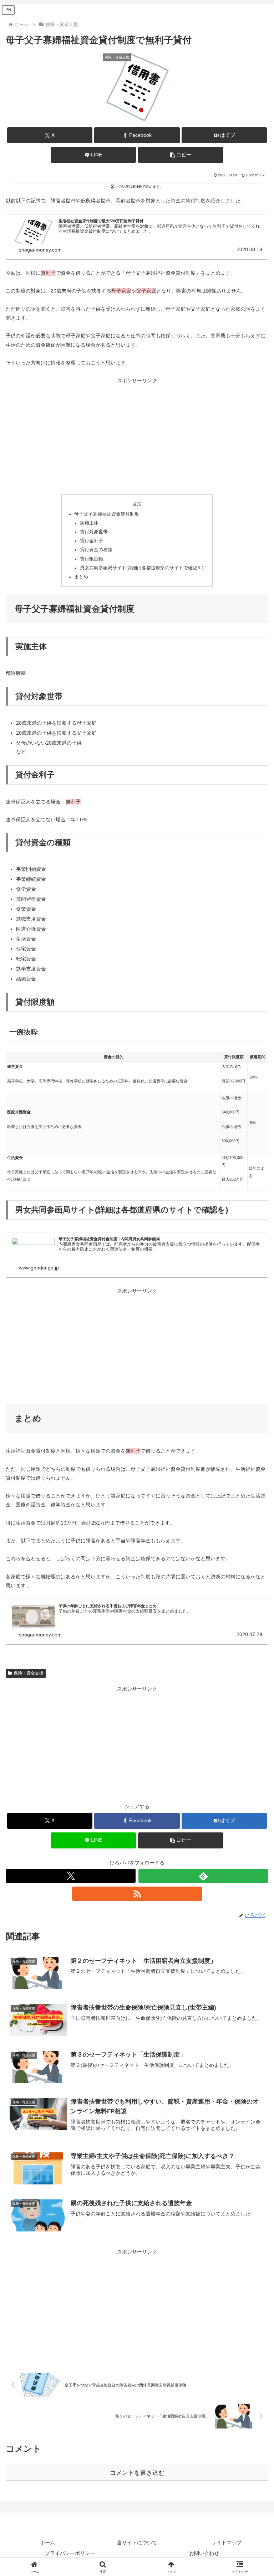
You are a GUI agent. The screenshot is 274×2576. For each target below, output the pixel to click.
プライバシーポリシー (70, 2553)
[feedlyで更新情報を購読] (203, 1876)
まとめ (81, 577)
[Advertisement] (137, 435)
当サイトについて (137, 2543)
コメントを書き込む (137, 2473)
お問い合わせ (204, 2553)
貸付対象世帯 (94, 532)
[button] (181, 155)
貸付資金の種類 (96, 550)
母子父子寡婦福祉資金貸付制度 (107, 514)
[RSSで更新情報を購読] (137, 1894)
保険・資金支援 (29, 1673)
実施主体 (89, 523)
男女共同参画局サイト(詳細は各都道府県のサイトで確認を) (142, 568)
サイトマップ (227, 2543)
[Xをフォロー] (71, 1876)
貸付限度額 (92, 559)
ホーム (47, 2543)
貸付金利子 (92, 541)
